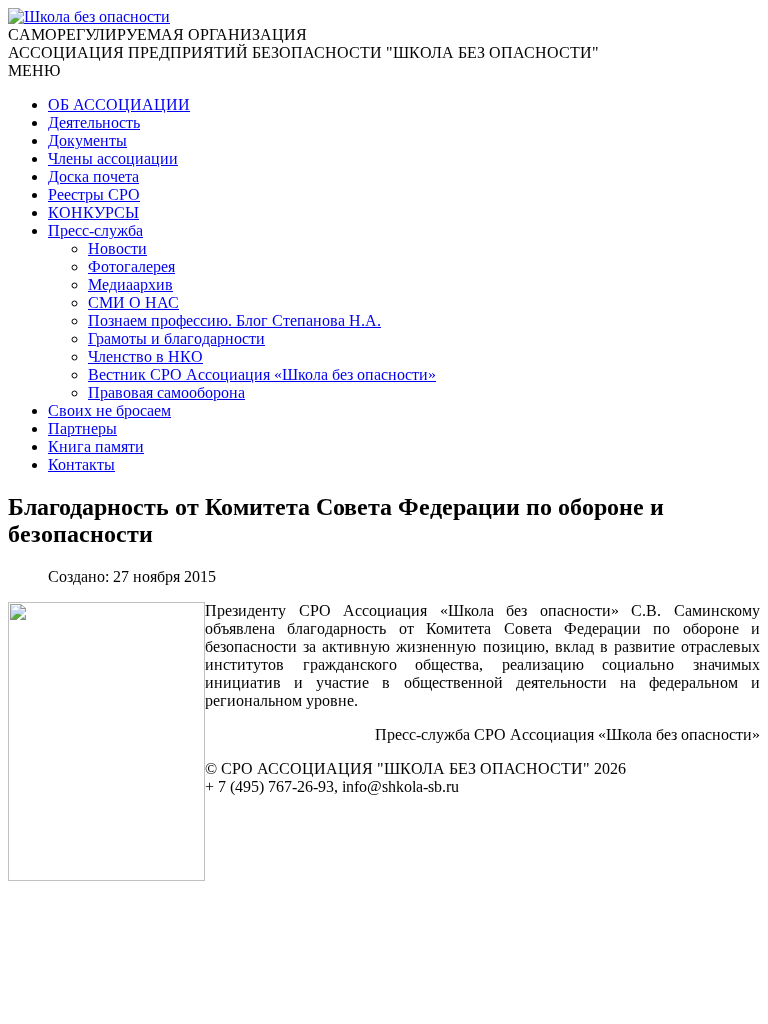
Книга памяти (96, 446)
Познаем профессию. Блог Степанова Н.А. (234, 320)
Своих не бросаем (109, 410)
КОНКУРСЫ (93, 212)
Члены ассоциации (113, 158)
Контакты (81, 464)
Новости (117, 248)
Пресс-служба (95, 230)
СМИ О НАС (133, 302)
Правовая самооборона (166, 392)
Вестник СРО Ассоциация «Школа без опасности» (262, 374)
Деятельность (94, 122)
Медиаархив (130, 284)
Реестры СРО (94, 194)
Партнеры (82, 428)
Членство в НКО (145, 356)
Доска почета (93, 176)
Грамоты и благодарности (176, 338)
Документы (87, 140)
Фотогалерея (131, 266)
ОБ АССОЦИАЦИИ (119, 104)
